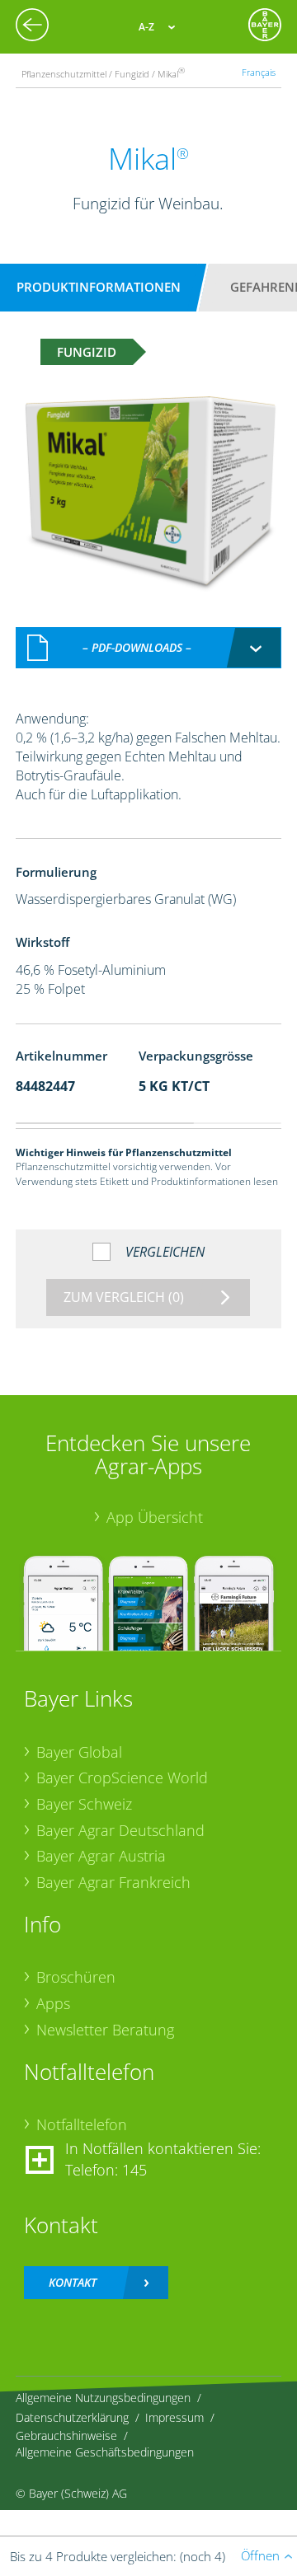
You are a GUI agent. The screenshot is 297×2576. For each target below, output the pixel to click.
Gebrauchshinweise (66, 2435)
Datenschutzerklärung (72, 2417)
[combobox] (148, 648)
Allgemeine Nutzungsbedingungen (103, 2398)
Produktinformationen (99, 287)
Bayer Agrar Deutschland (120, 1830)
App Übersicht (155, 1517)
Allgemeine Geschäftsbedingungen (105, 2452)
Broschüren (76, 1977)
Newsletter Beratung (105, 2030)
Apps (53, 2003)
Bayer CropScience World (122, 1777)
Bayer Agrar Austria (101, 1856)
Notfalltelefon (82, 2124)
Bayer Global (79, 1752)
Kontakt (73, 2282)
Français (259, 72)
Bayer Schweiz (84, 1804)
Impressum (174, 2417)
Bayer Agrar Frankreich (113, 1882)
